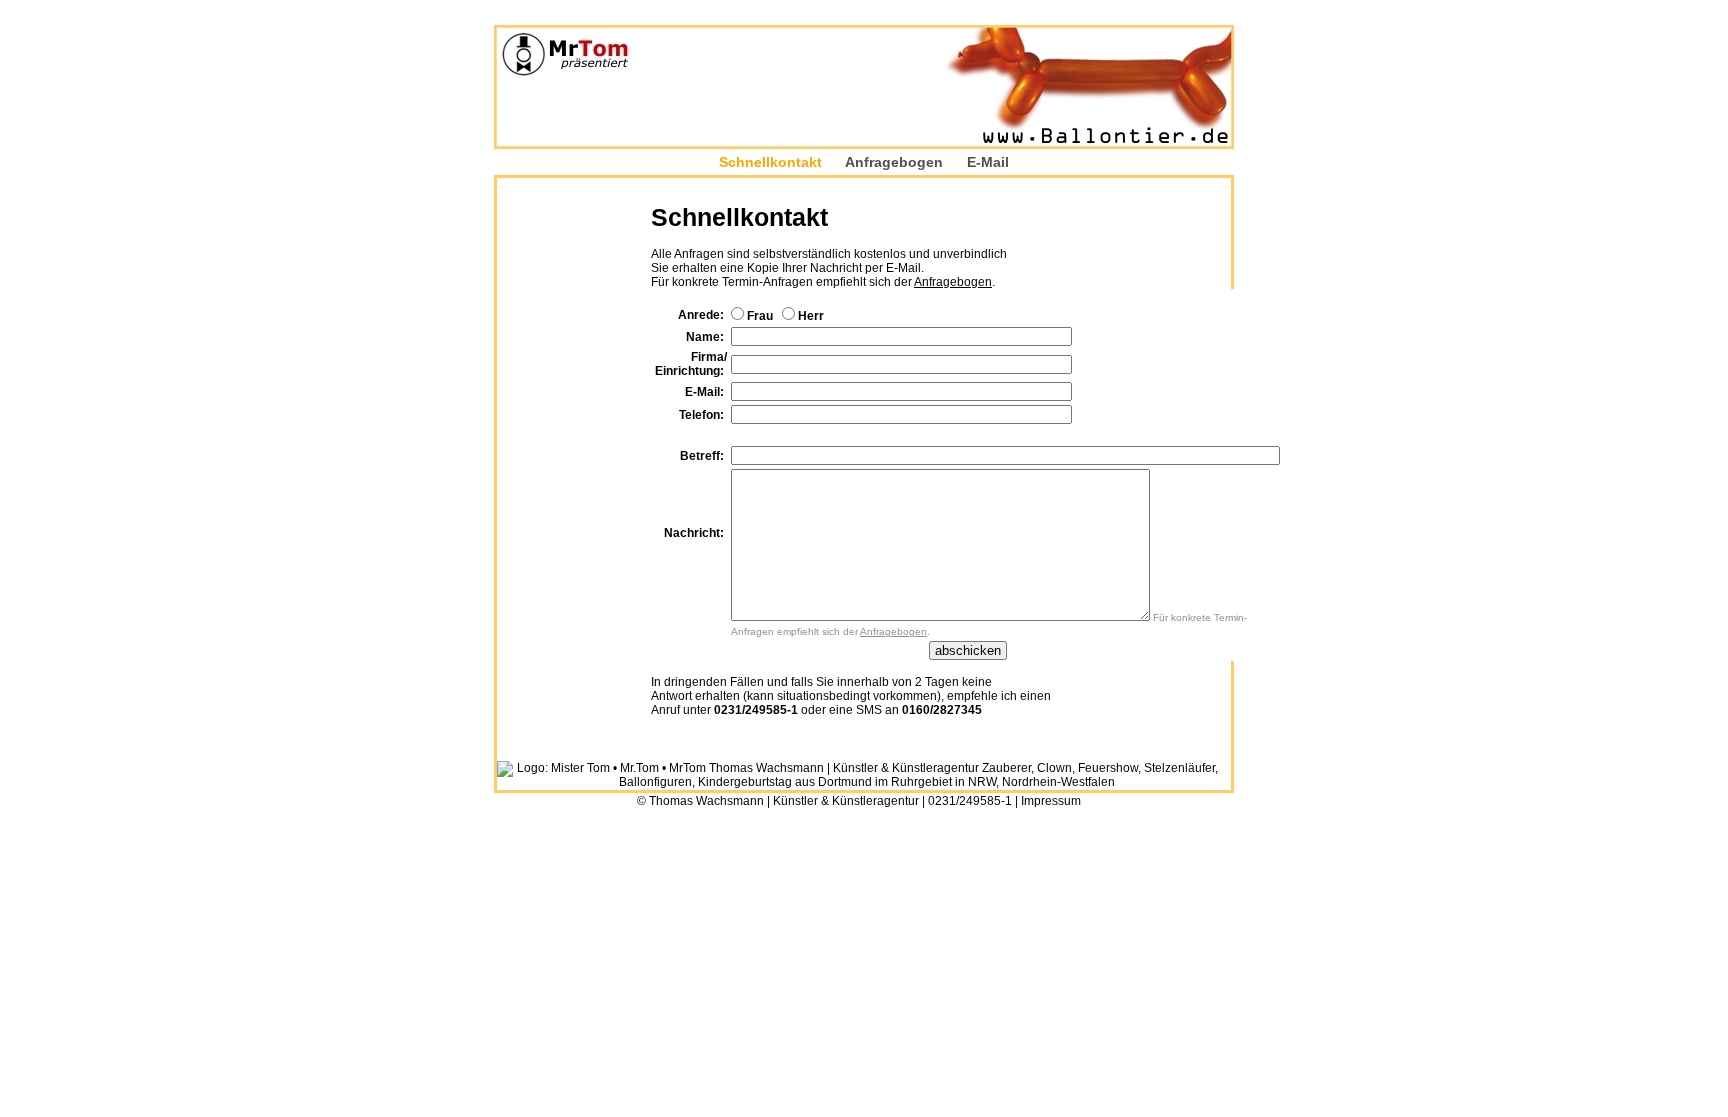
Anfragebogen (894, 162)
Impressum (1051, 801)
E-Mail (988, 162)
